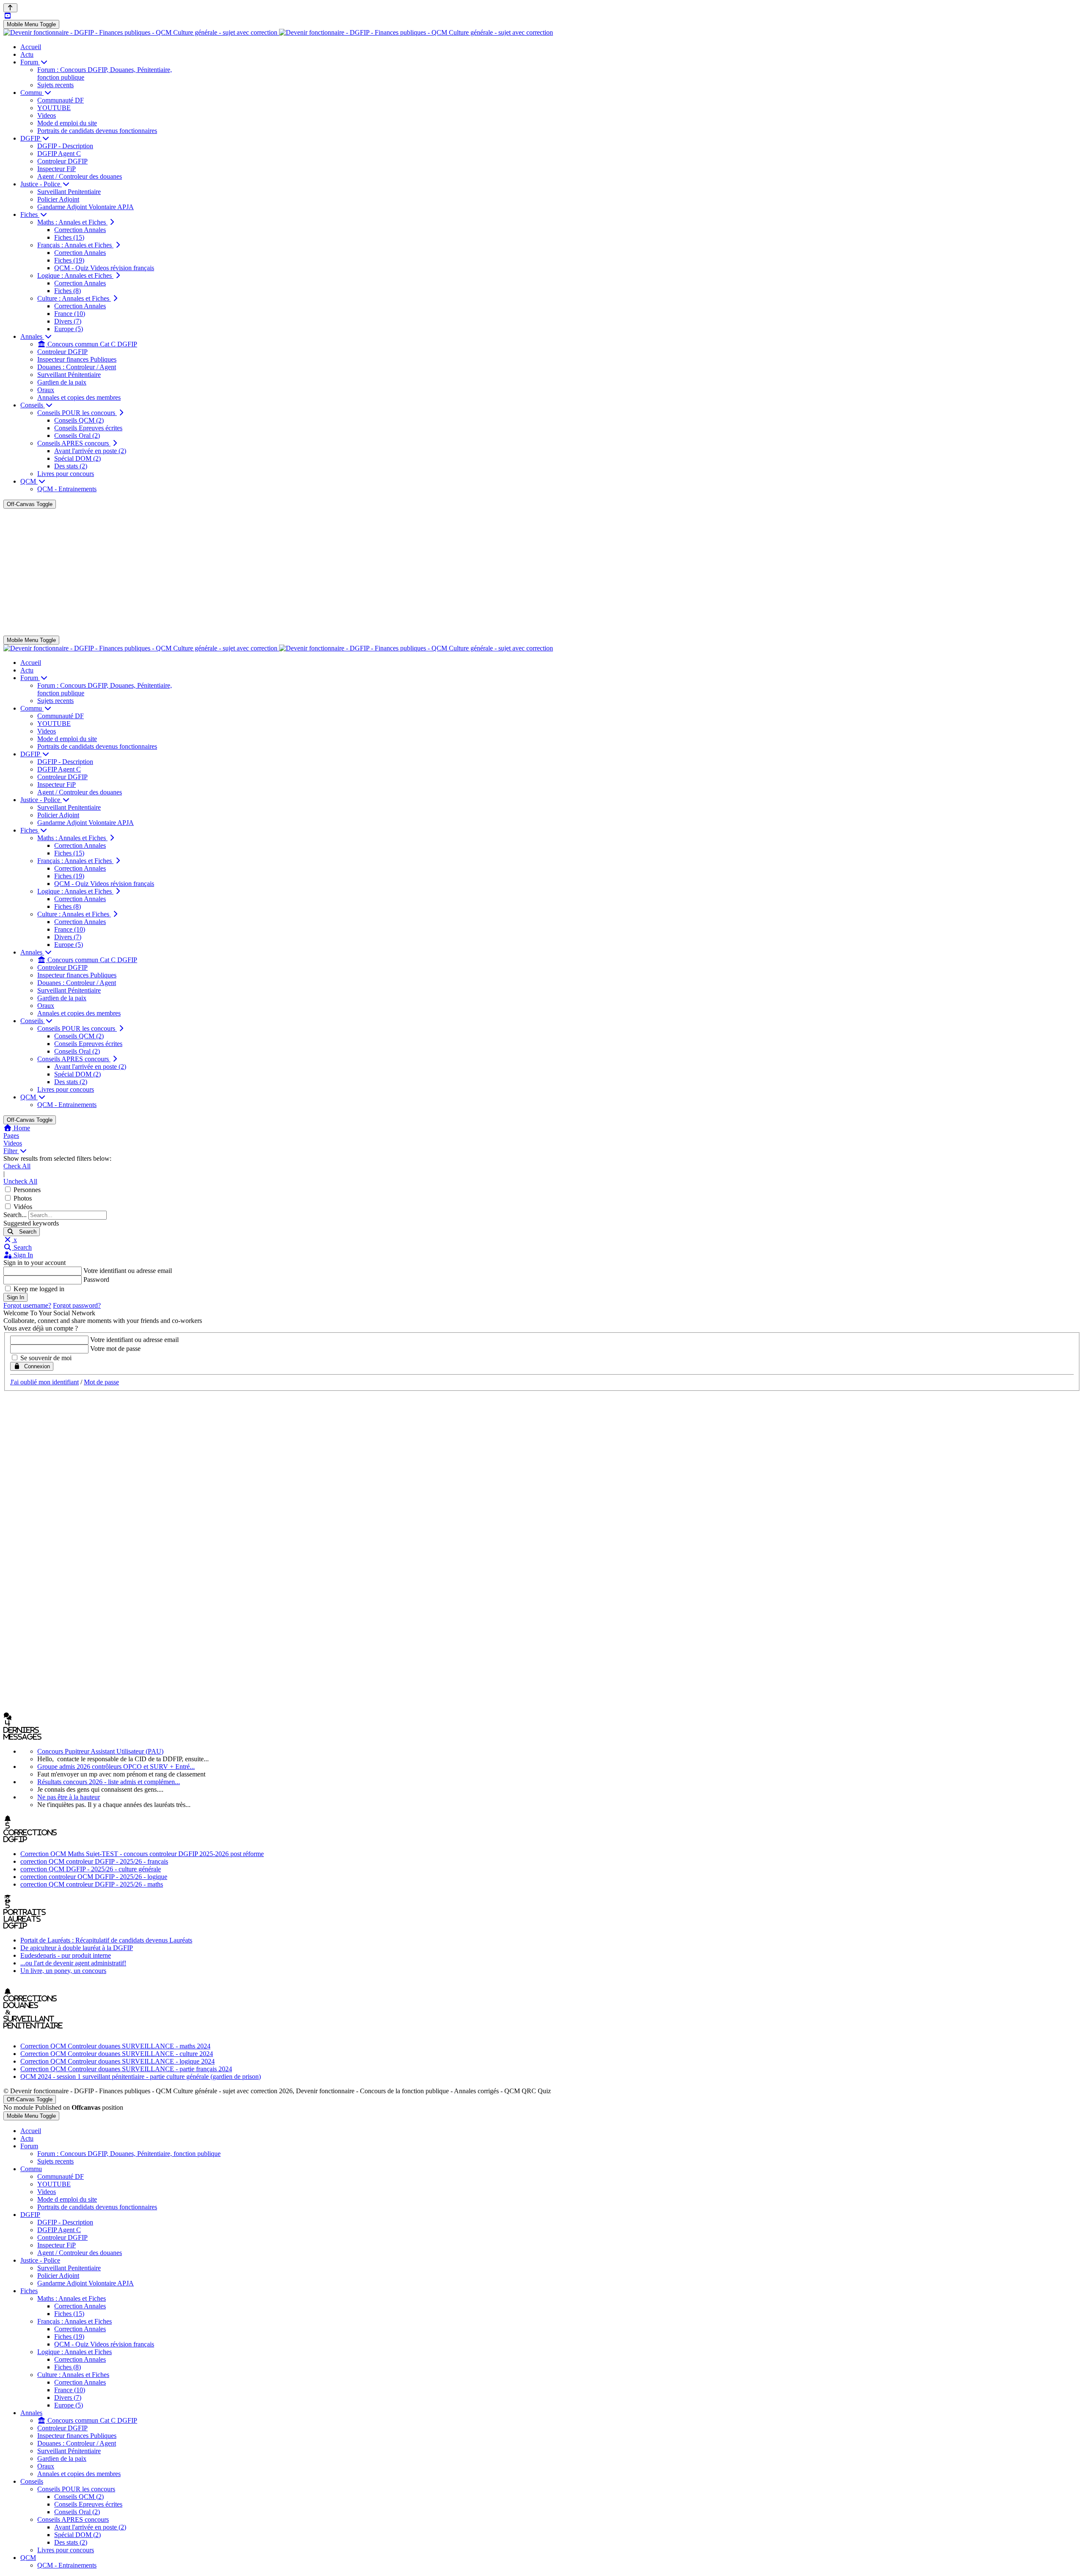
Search (25, 1232)
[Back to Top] (10, 8)
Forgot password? (77, 1305)
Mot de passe (101, 1382)
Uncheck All (20, 1181)
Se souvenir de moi (46, 1358)
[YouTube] (8, 16)
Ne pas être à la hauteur (69, 1797)
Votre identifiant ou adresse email (128, 1271)
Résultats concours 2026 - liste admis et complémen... (109, 1782)
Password (96, 1280)
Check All (17, 1166)
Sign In (15, 1297)
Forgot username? (27, 1305)
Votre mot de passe (115, 1349)
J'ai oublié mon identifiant (44, 1382)
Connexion (35, 1366)
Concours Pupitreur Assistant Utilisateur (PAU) (100, 1751)
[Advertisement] (542, 572)
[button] (542, 1248)
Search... (15, 1215)
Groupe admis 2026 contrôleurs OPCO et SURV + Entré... (116, 1767)
